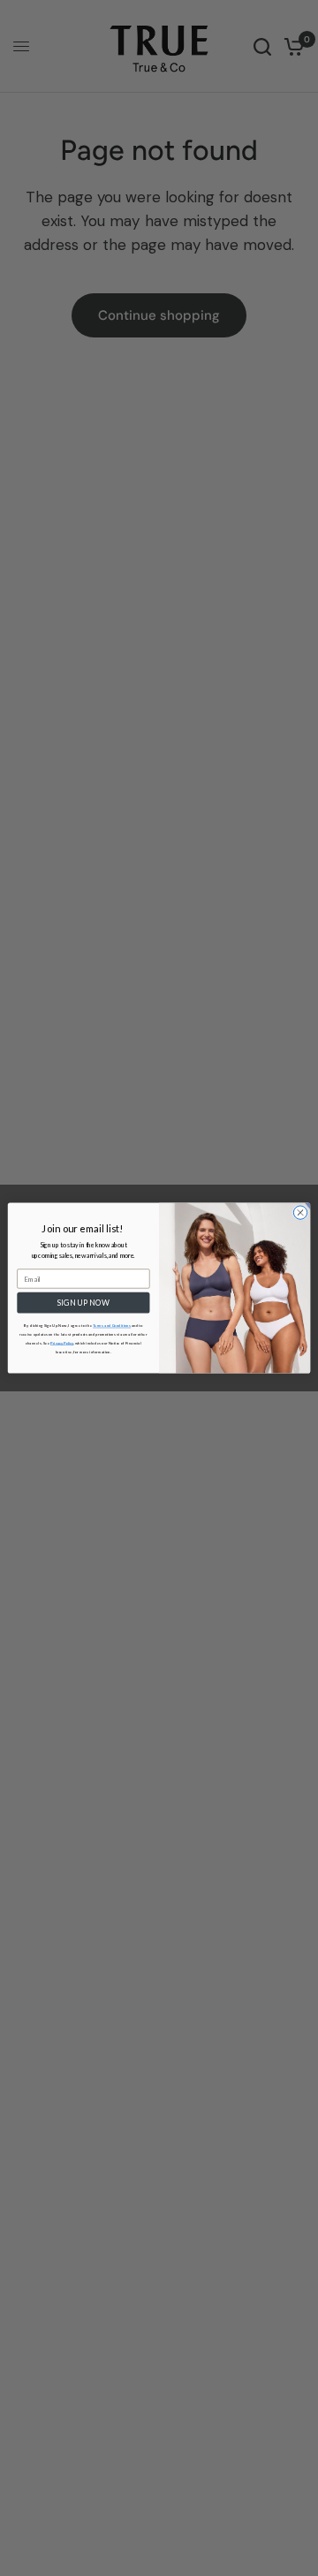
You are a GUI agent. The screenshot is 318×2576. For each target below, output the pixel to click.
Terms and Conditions (112, 1326)
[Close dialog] (300, 1212)
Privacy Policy (62, 1342)
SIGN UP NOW (84, 1303)
